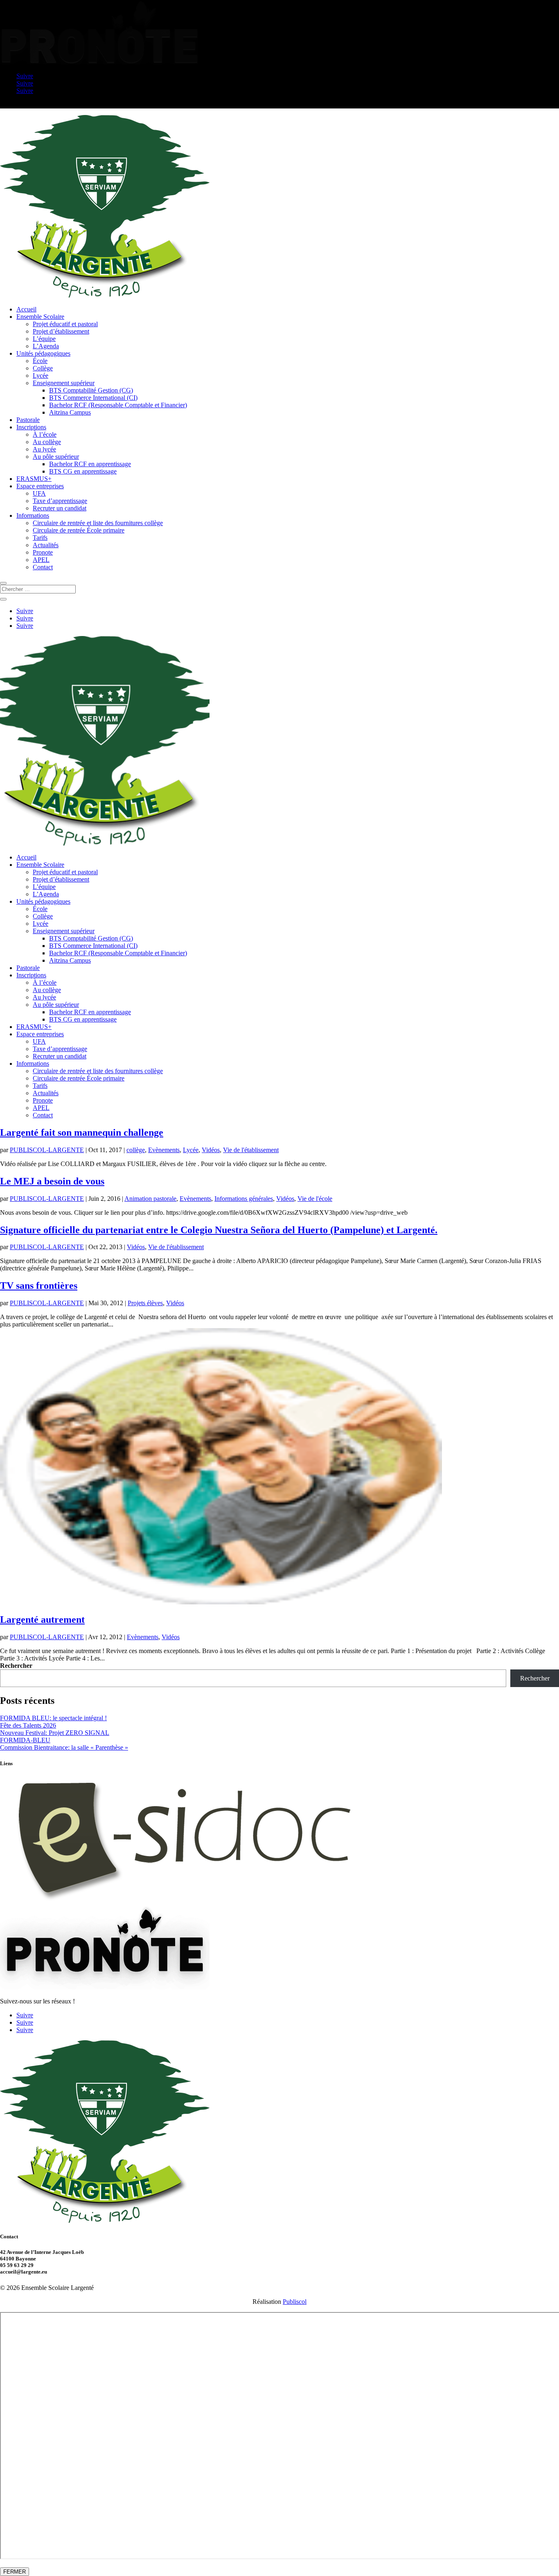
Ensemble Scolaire (40, 317)
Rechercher (16, 1666)
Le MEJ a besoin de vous (52, 1181)
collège (136, 1150)
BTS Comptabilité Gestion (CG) (91, 390)
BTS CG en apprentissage (83, 471)
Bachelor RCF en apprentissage (90, 464)
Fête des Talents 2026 (28, 1725)
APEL (41, 560)
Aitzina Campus (70, 412)
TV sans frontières (39, 1286)
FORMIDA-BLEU (25, 1740)
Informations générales (244, 1199)
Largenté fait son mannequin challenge (82, 1132)
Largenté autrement (42, 1620)
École (40, 361)
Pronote (43, 552)
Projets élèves (145, 1303)
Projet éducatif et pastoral (65, 324)
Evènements (164, 1150)
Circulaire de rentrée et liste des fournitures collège (98, 523)
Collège (43, 368)
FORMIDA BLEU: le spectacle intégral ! (53, 1718)
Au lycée (44, 449)
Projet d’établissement (61, 331)
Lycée (41, 376)
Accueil (26, 309)
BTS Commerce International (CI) (93, 398)
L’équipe (44, 339)
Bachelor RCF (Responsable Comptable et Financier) (118, 405)
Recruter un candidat (60, 508)
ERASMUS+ (34, 479)
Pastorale (28, 420)
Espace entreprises (40, 486)
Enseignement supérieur (64, 383)
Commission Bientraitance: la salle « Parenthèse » (64, 1747)
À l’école (45, 434)
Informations (33, 515)
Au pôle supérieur (56, 457)
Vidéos (211, 1150)
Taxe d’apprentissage (60, 501)
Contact (43, 567)
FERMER (15, 2572)
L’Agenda (46, 346)
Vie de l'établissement (251, 1150)
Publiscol (295, 2302)
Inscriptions (31, 427)
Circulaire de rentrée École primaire (79, 530)
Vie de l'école (315, 1199)
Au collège (47, 442)
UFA (39, 493)
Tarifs (40, 538)
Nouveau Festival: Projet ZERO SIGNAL (55, 1733)
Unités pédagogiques (43, 353)
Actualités (46, 545)
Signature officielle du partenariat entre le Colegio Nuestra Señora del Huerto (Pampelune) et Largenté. (219, 1230)
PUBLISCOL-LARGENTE (47, 1150)
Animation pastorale (150, 1199)
